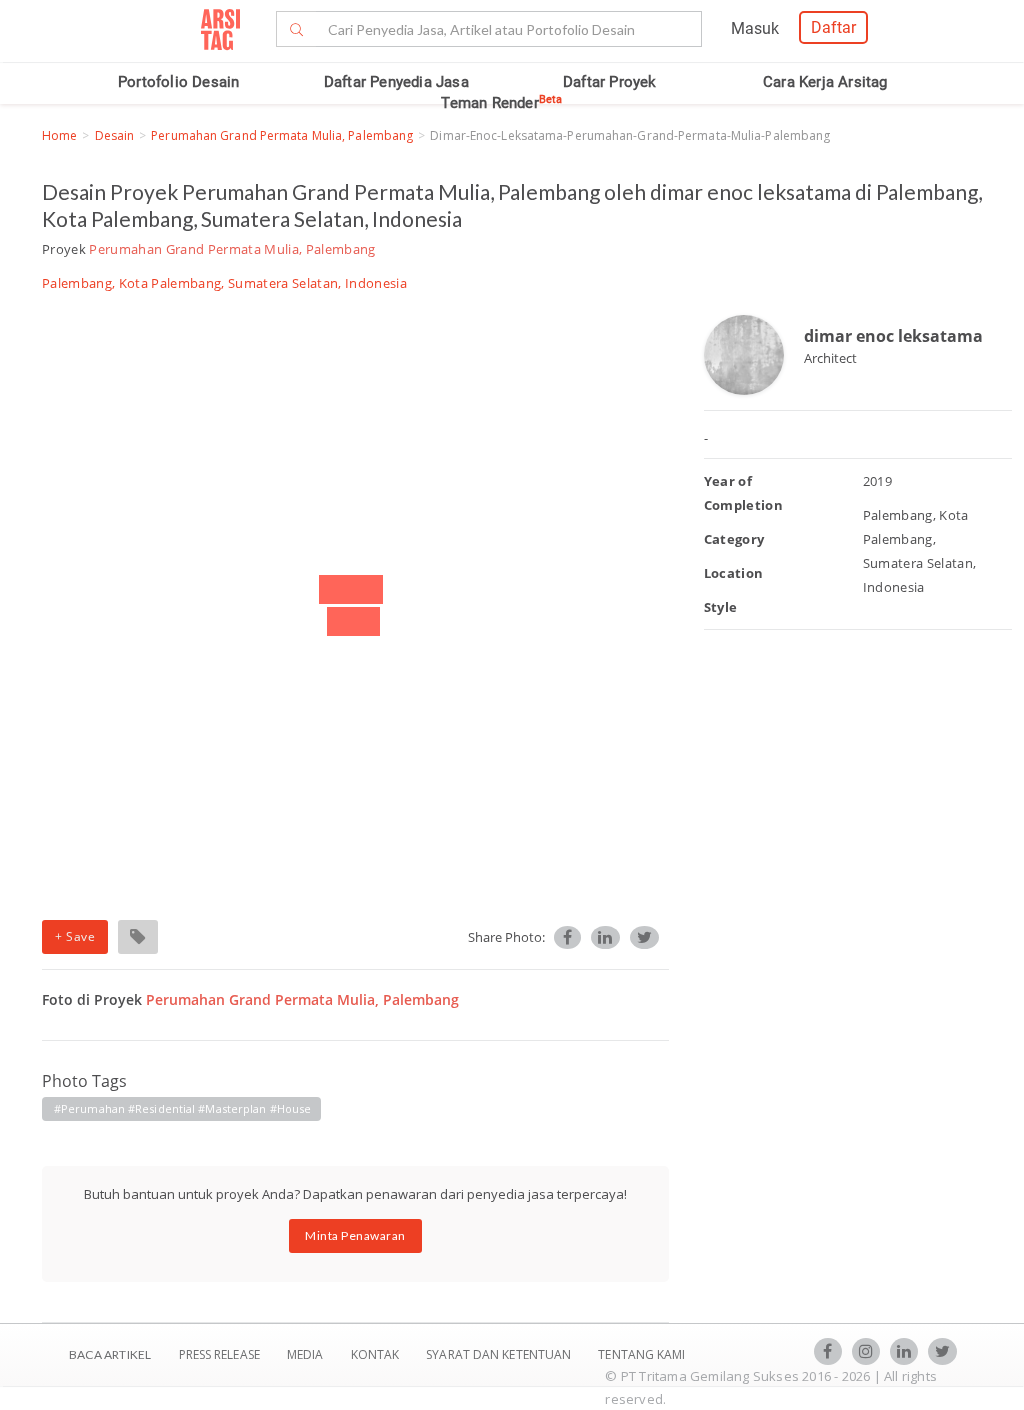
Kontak (377, 1354)
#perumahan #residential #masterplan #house (182, 1108)
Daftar (833, 27)
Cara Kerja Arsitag (825, 82)
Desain (115, 135)
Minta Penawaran (355, 1235)
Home (59, 135)
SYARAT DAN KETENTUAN (500, 1354)
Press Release (219, 1354)
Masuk (755, 28)
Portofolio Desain (178, 82)
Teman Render (501, 103)
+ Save (75, 936)
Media (307, 1354)
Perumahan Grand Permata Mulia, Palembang (282, 135)
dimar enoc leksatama (893, 336)
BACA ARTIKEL (110, 1354)
